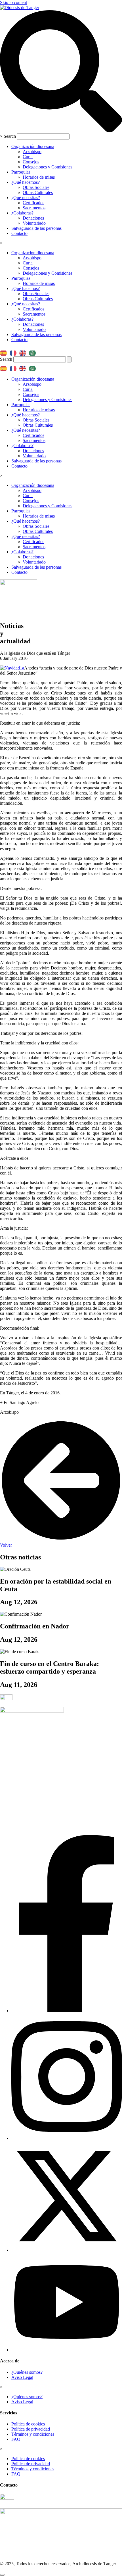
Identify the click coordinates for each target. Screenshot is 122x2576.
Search (10, 136)
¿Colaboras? (22, 213)
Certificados (33, 203)
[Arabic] (34, 351)
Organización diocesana (33, 146)
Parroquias (21, 172)
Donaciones (33, 218)
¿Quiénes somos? (27, 2372)
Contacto (19, 233)
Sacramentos (34, 208)
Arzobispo (32, 152)
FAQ (16, 2439)
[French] (14, 351)
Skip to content (13, 2)
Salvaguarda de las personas (36, 228)
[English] (24, 351)
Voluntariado (34, 223)
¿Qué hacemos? (26, 182)
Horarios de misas (39, 177)
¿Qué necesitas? (26, 198)
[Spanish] (5, 351)
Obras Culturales (38, 192)
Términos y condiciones (33, 2434)
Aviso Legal (22, 2377)
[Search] (69, 359)
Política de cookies (28, 2424)
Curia (28, 157)
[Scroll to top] (2, 2575)
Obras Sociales (36, 187)
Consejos (31, 162)
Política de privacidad (31, 2429)
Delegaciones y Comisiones (48, 167)
